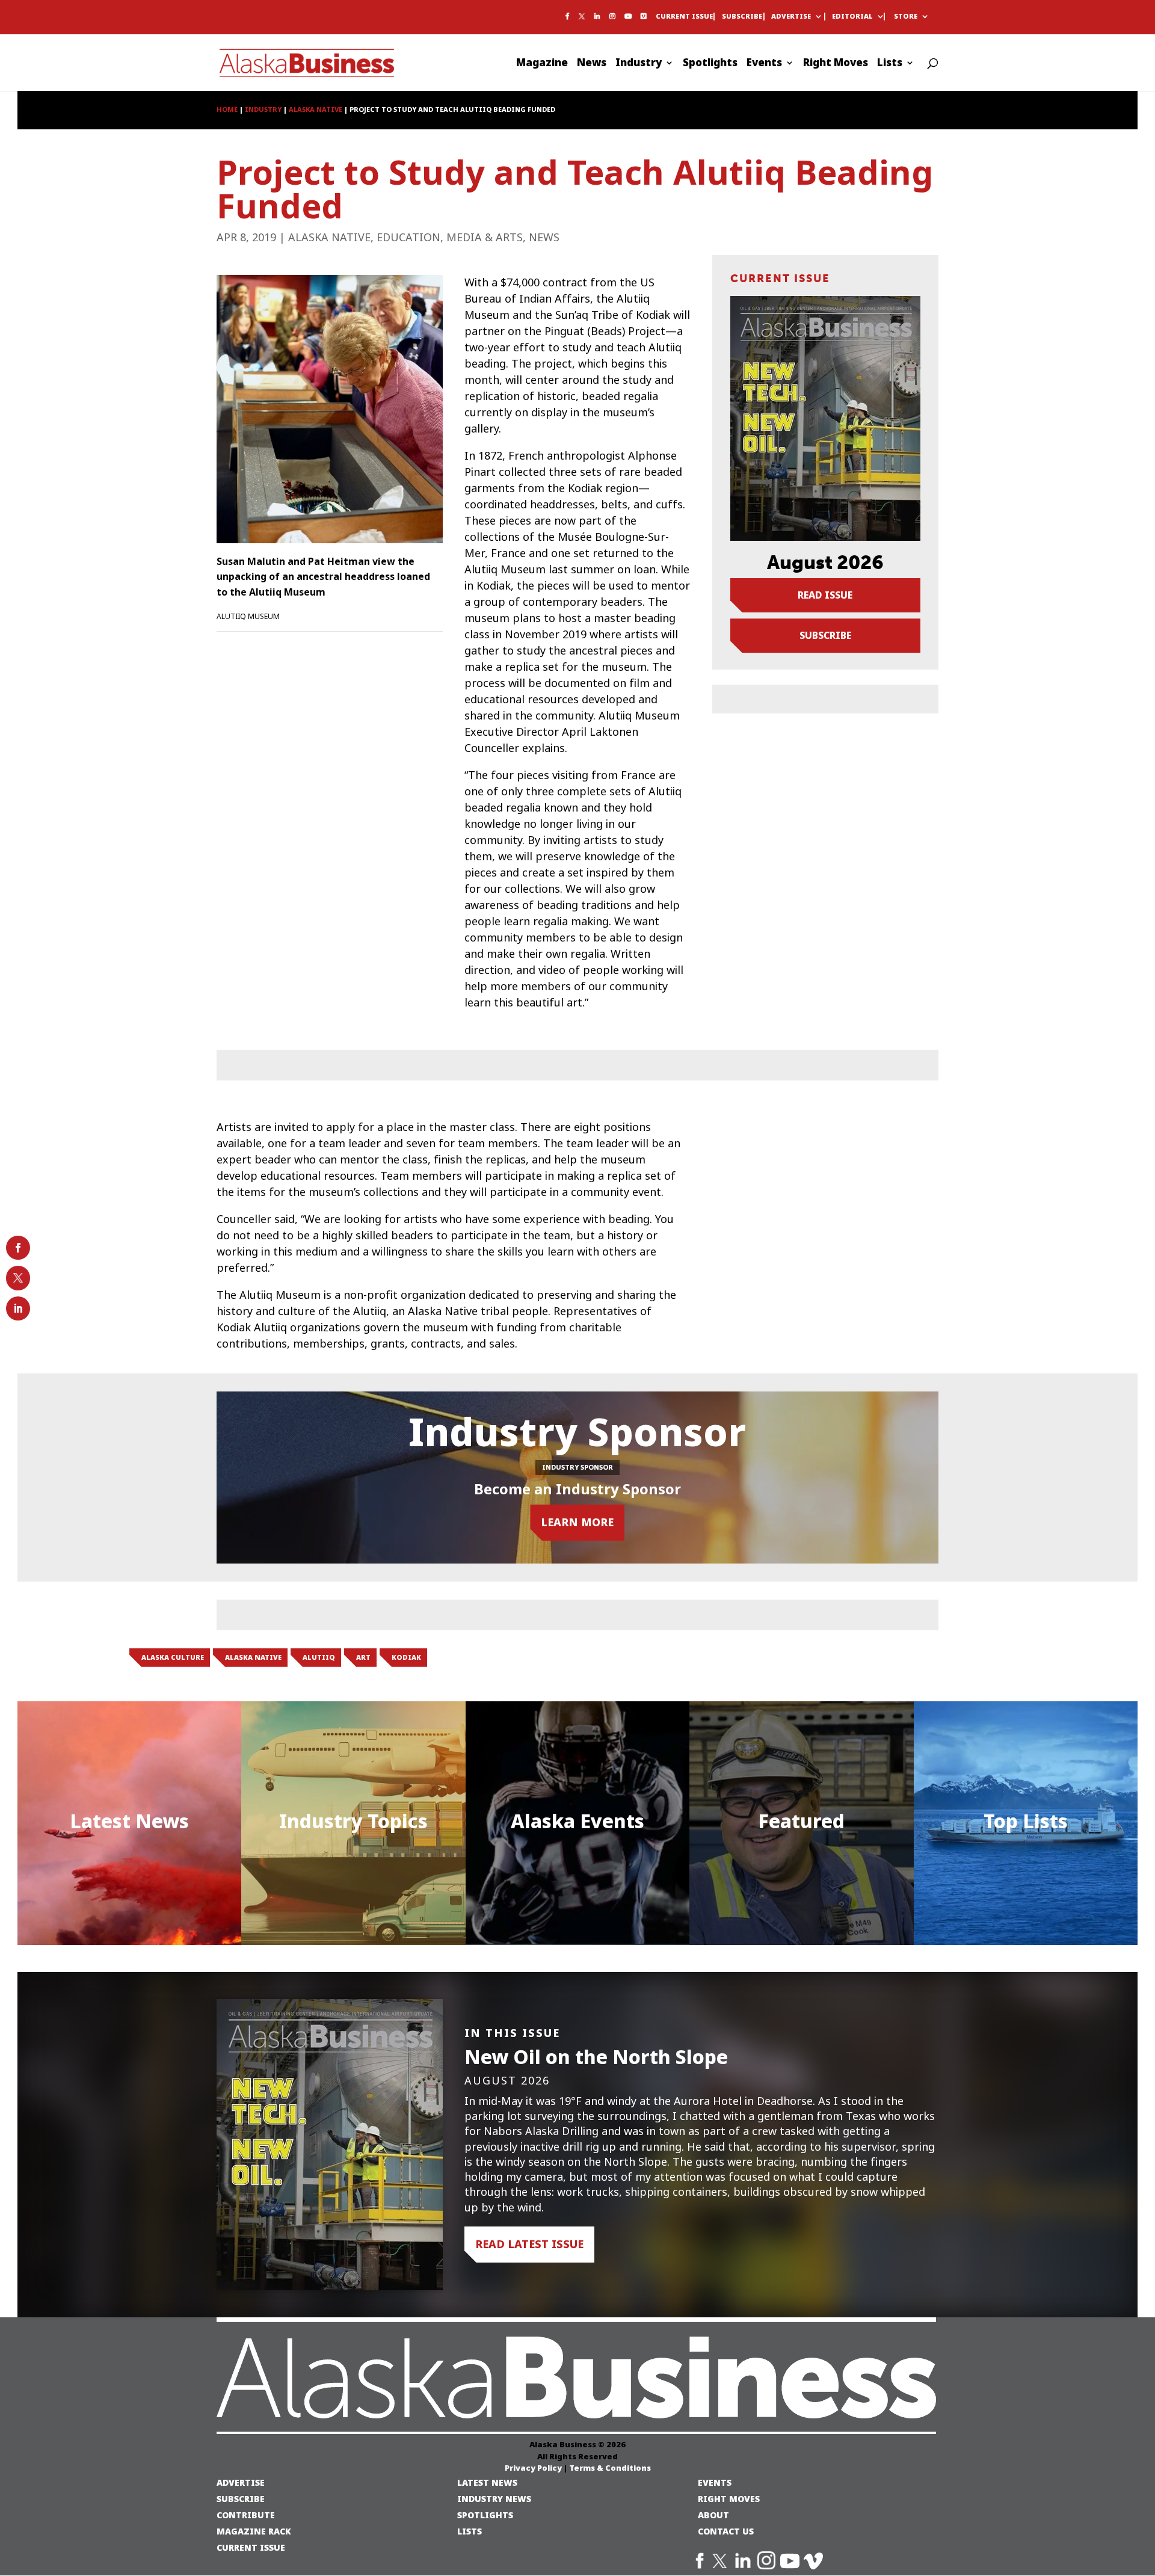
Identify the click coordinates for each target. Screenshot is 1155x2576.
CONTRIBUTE (246, 2515)
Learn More (577, 1522)
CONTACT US (726, 2531)
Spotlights (710, 64)
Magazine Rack (254, 2531)
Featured (801, 1821)
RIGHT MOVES (729, 2499)
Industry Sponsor (577, 1467)
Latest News (129, 1821)
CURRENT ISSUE (251, 2547)
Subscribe (742, 17)
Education (408, 238)
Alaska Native (329, 238)
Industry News (494, 2499)
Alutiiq (319, 1657)
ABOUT (713, 2515)
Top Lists (1026, 1821)
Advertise (791, 17)
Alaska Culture (173, 1657)
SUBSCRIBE (241, 2499)
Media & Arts (485, 238)
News (592, 64)
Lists (890, 64)
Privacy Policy (533, 2468)
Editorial (852, 17)
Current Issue (684, 17)
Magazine (542, 64)
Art (363, 1657)
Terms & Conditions (610, 2468)
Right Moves (836, 64)
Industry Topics (353, 1821)
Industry (639, 64)
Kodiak (406, 1657)
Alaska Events (577, 1821)
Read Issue (825, 595)
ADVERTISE (241, 2482)
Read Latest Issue (529, 2244)
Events (764, 64)
